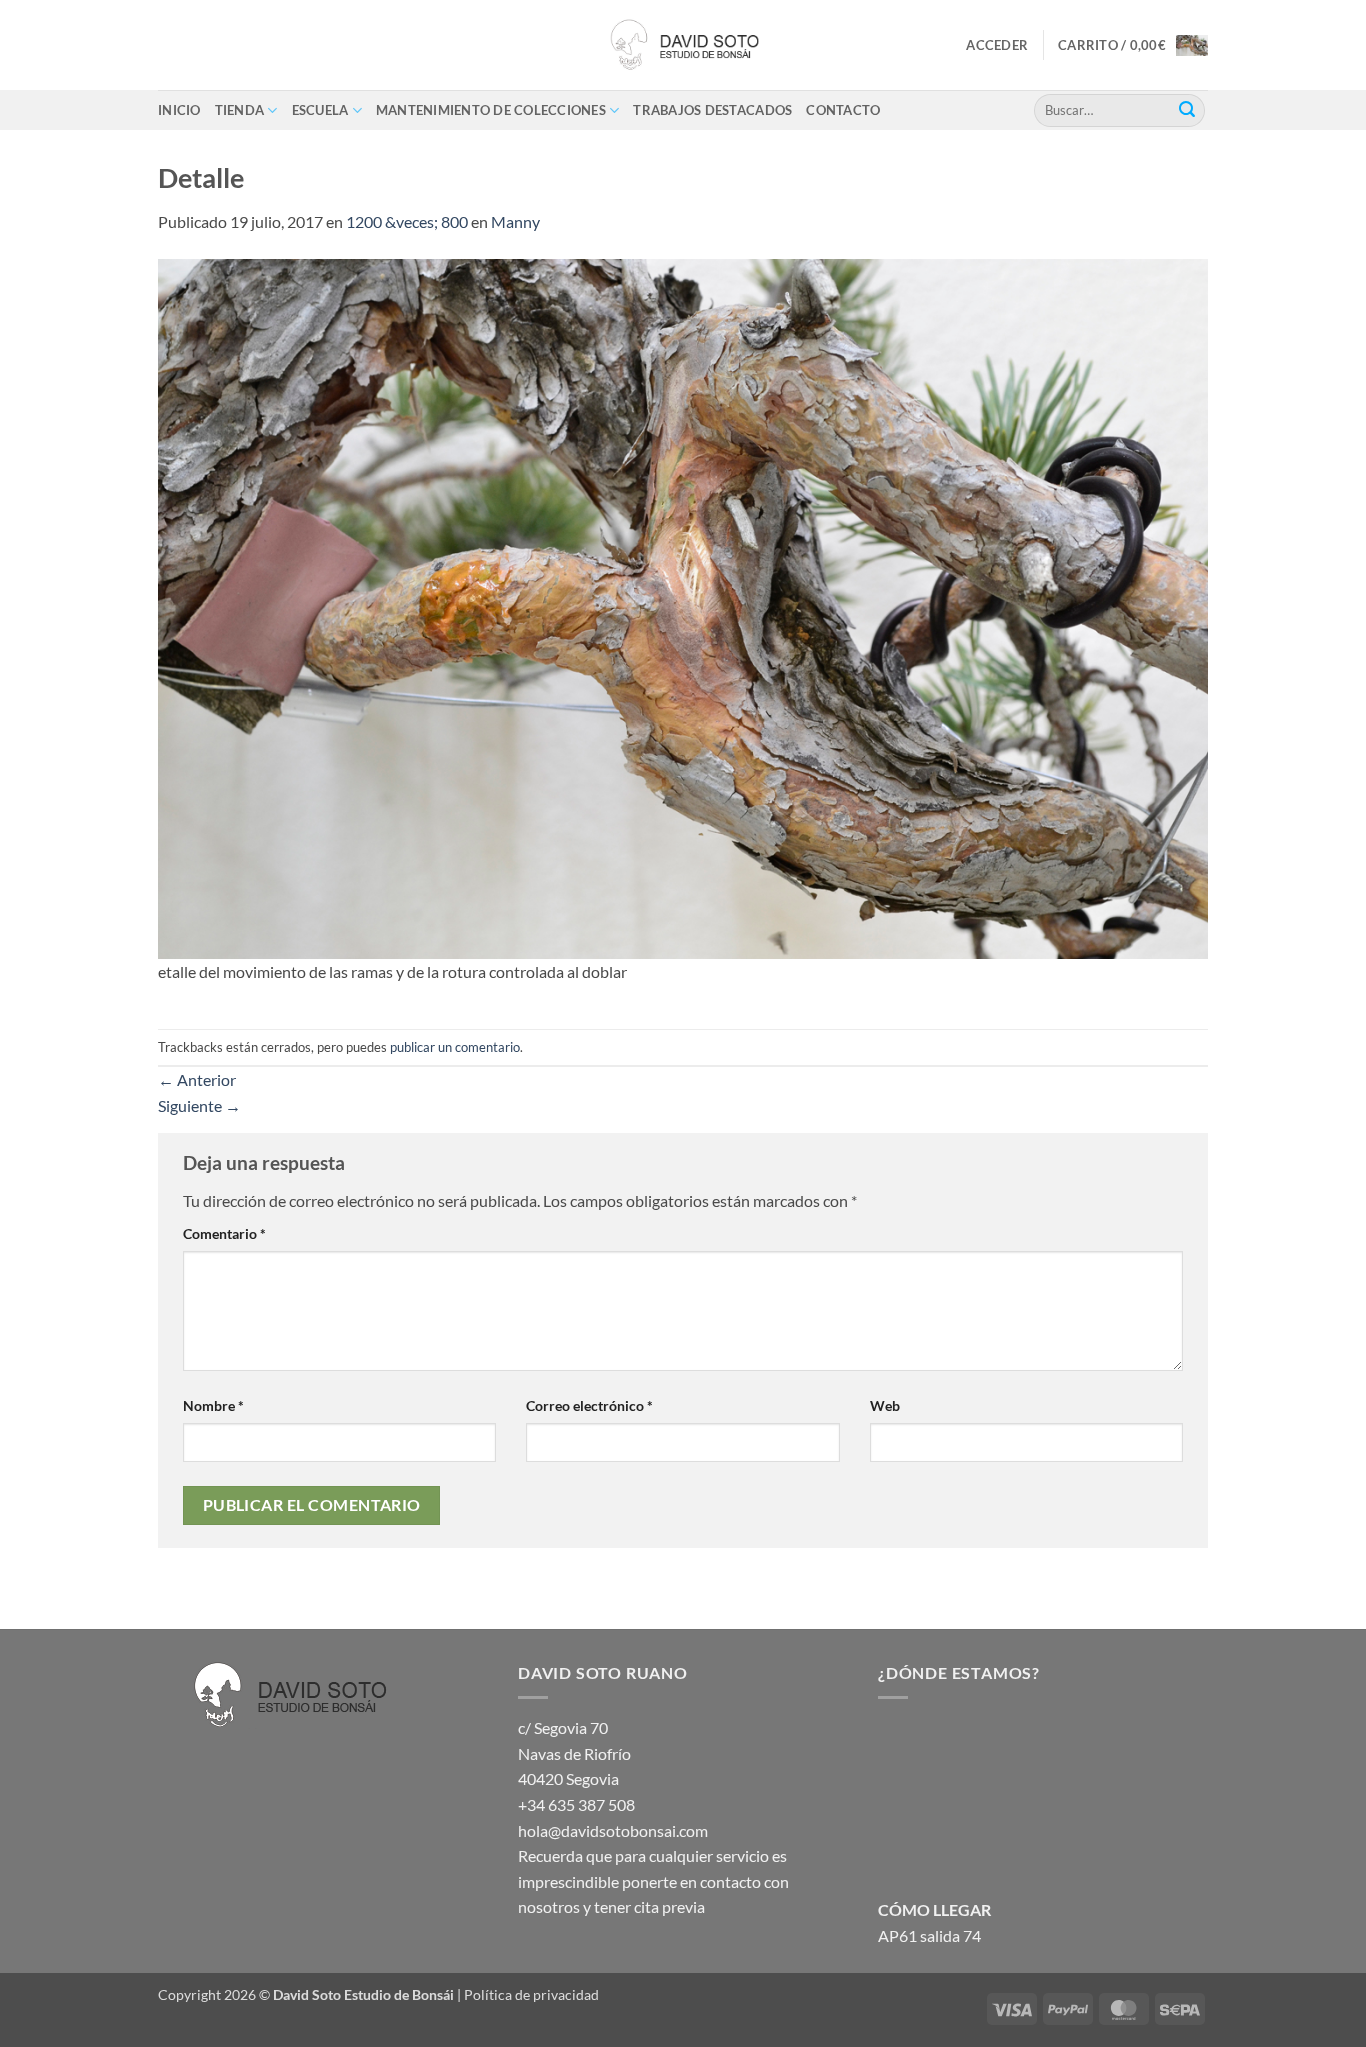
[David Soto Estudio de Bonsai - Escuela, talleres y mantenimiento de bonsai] (683, 45)
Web (885, 1405)
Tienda (240, 110)
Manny (515, 221)
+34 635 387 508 (576, 1804)
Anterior (197, 1079)
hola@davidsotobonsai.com (613, 1830)
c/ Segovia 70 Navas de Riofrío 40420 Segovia (574, 1753)
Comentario (224, 1233)
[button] (997, 45)
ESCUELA (320, 110)
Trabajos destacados (712, 110)
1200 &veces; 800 (407, 221)
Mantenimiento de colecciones (491, 110)
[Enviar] (1187, 110)
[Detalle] (683, 606)
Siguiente (199, 1105)
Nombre (213, 1405)
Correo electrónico (589, 1405)
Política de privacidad (531, 1994)
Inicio (179, 110)
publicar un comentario (455, 1047)
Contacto (843, 110)
